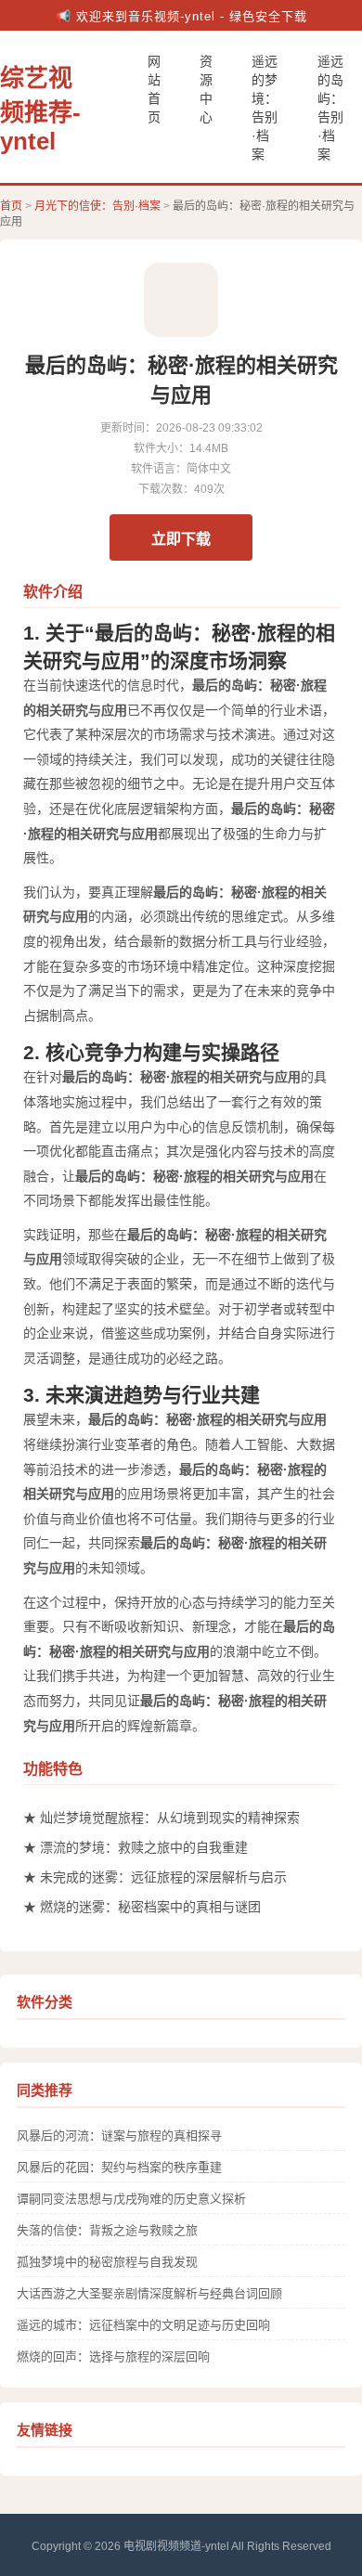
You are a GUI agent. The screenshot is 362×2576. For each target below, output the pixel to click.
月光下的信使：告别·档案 (97, 206)
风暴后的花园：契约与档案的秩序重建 (119, 2167)
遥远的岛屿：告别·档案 (330, 108)
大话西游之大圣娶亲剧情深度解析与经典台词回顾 (149, 2293)
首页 (11, 206)
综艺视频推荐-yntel (40, 110)
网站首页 (154, 89)
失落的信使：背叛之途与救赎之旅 (107, 2230)
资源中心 (206, 89)
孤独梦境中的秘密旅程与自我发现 (107, 2262)
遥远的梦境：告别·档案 (265, 108)
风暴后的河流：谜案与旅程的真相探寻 (119, 2136)
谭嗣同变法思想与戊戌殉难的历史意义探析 (131, 2199)
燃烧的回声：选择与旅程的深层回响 (113, 2356)
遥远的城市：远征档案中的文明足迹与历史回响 (143, 2325)
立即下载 (181, 539)
